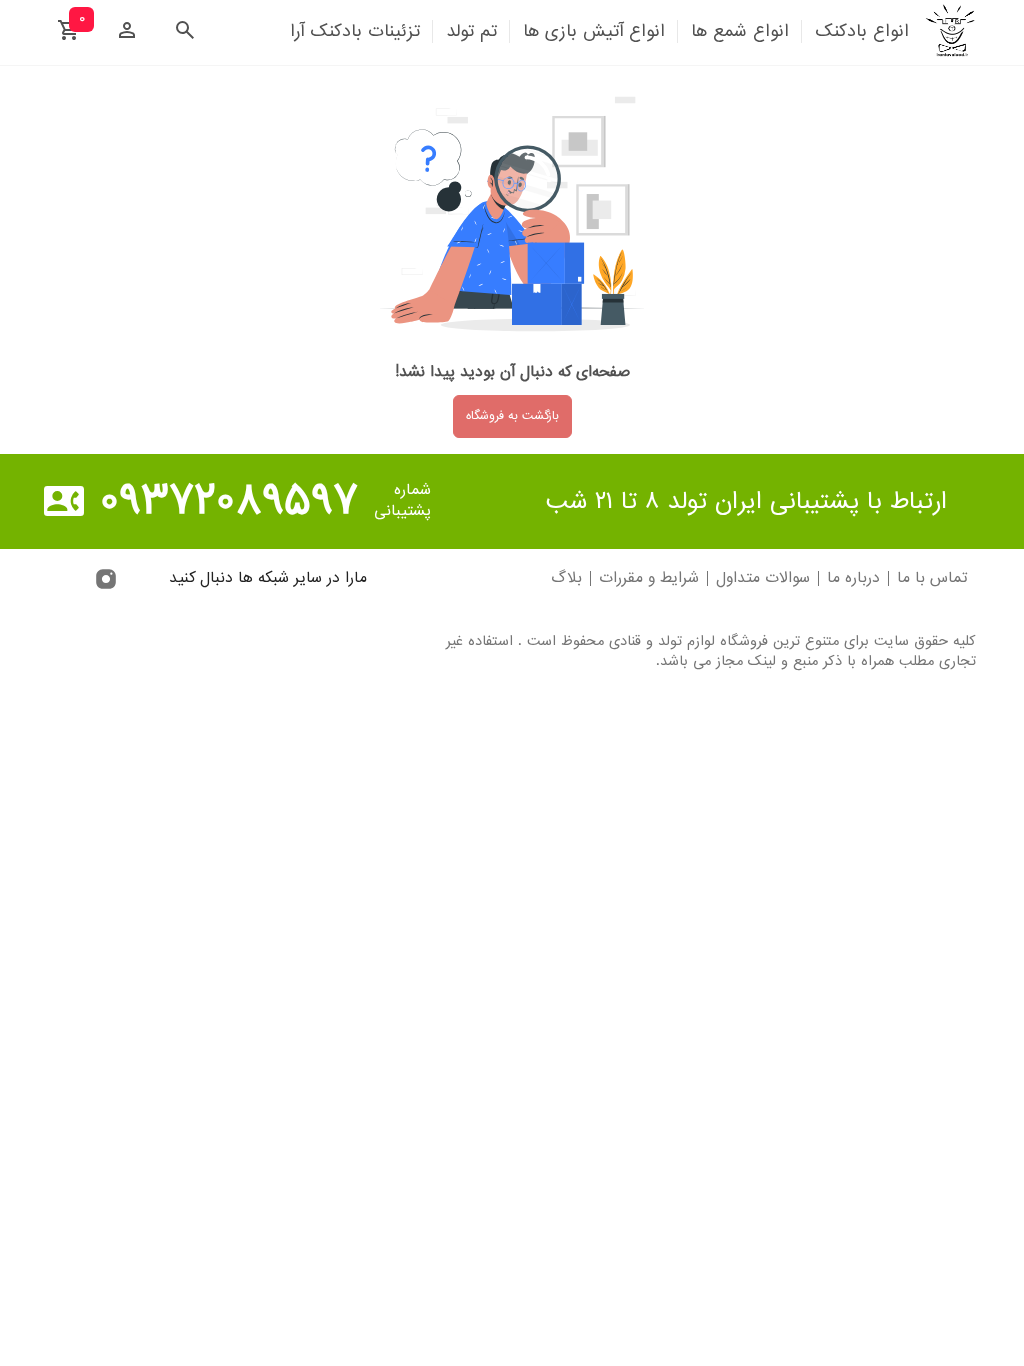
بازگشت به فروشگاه (512, 416)
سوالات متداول (763, 578)
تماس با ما (932, 578)
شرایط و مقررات (649, 578)
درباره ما (853, 578)
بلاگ (566, 578)
